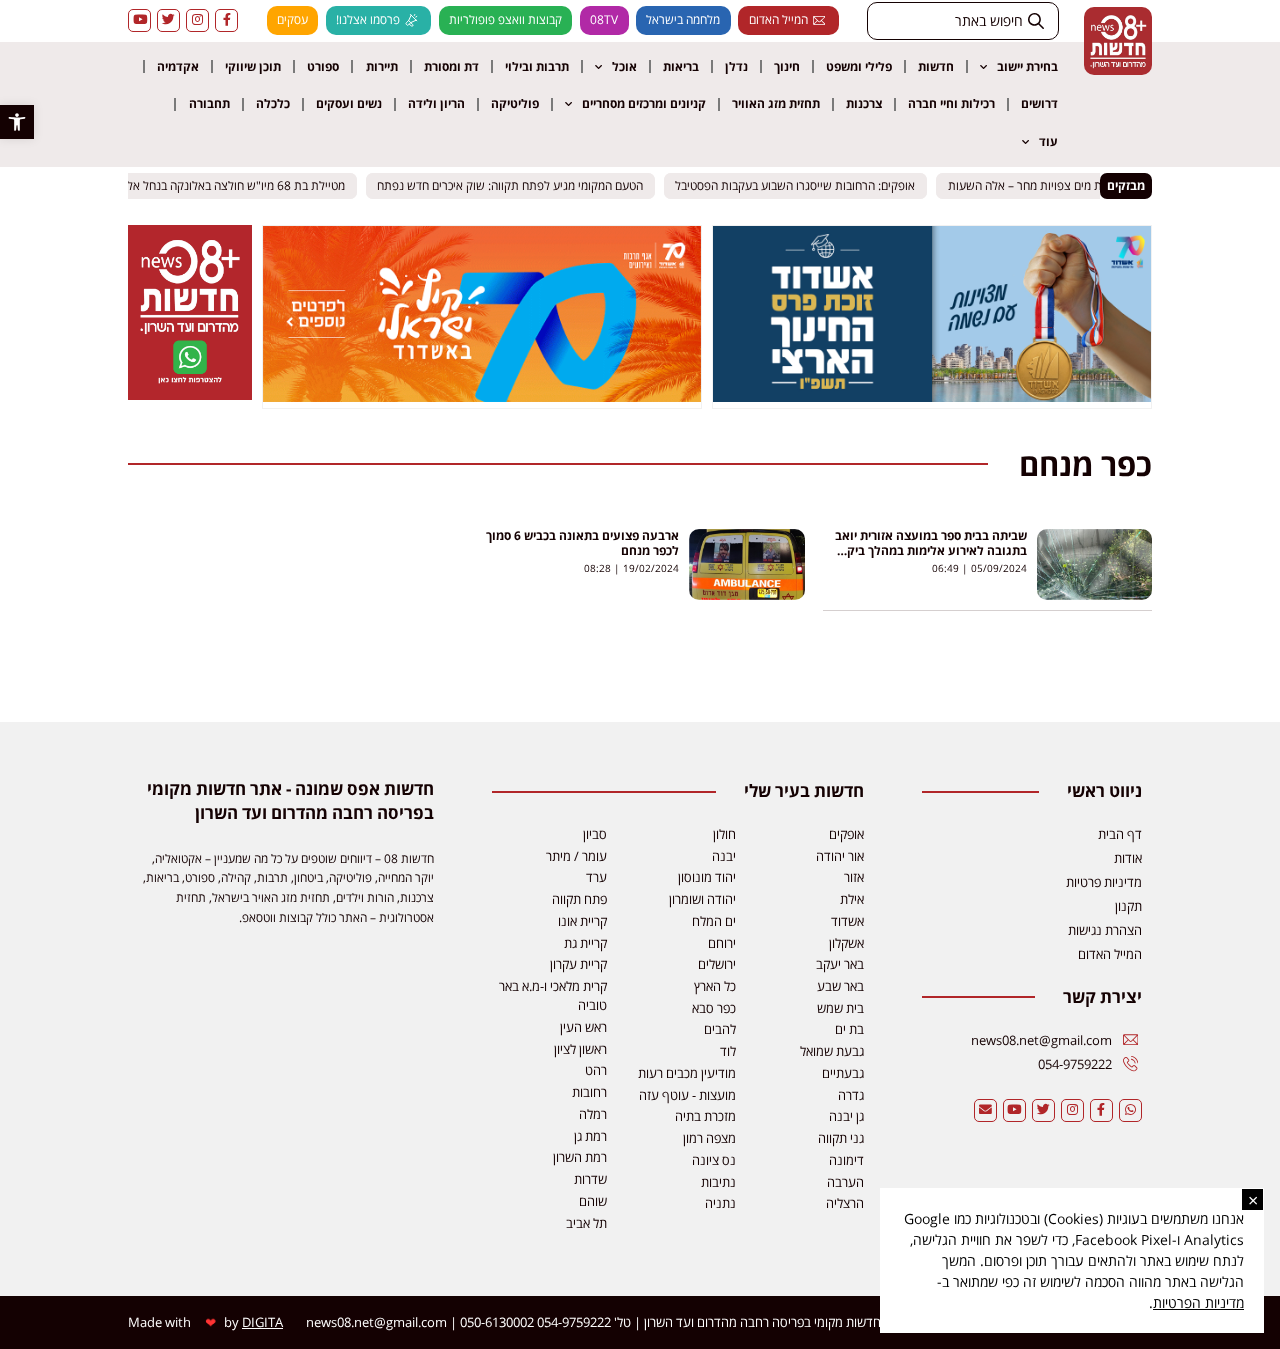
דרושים (1039, 103)
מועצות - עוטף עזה (687, 1095)
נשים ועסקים (349, 103)
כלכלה (273, 103)
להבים (720, 1029)
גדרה (851, 1095)
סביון (595, 834)
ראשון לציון (580, 1049)
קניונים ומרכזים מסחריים (644, 103)
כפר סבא (714, 1008)
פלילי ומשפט (859, 66)
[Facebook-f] (226, 20)
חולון (724, 834)
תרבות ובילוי (537, 66)
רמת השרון (580, 1157)
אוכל (624, 66)
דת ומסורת (451, 66)
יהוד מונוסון (707, 877)
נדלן (736, 66)
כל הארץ (715, 986)
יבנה (724, 856)
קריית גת (585, 943)
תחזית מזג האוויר (776, 103)
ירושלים (717, 964)
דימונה (846, 1160)
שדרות (590, 1179)
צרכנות (864, 103)
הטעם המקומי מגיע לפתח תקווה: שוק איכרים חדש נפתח (518, 185)
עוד (1048, 141)
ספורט (323, 66)
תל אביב (586, 1223)
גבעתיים (843, 1073)
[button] (17, 122)
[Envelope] (985, 1110)
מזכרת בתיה (705, 1116)
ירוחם (722, 943)
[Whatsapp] (1130, 1110)
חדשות (936, 66)
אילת (852, 899)
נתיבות (718, 1182)
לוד (728, 1051)
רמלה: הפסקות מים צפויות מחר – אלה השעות (1064, 185)
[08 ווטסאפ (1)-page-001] (190, 394)
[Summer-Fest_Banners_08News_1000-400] (482, 396)
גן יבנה (846, 1116)
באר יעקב (840, 964)
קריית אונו (582, 921)
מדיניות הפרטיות (1198, 1302)
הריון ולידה (436, 103)
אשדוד (847, 921)
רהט (596, 1070)
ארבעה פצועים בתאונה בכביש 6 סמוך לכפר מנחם (582, 543)
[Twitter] (168, 20)
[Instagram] (197, 20)
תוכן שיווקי (253, 66)
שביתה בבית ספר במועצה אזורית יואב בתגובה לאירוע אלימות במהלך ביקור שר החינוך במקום (931, 550)
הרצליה (845, 1203)
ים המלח (714, 921)
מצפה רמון (709, 1138)
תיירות (382, 66)
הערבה (845, 1182)
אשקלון (846, 943)
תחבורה (209, 103)
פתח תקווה (579, 899)
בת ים (849, 1029)
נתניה (720, 1203)
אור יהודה (840, 856)
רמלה (593, 1114)
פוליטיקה (515, 103)
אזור (854, 877)
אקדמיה (178, 66)
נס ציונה (714, 1160)
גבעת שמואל (832, 1051)
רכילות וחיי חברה (951, 103)
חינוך (787, 66)
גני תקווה (841, 1138)
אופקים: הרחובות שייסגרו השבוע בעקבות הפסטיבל (803, 185)
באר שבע (840, 986)
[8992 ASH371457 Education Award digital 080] (932, 396)
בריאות (681, 66)
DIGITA (262, 1322)
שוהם (593, 1201)
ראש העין (583, 1027)
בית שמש (840, 1008)
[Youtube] (139, 20)
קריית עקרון (578, 964)
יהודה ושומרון (702, 899)
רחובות (589, 1092)
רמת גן (590, 1136)
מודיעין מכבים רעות (687, 1073)
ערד (596, 877)
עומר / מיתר (576, 856)
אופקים (846, 834)
